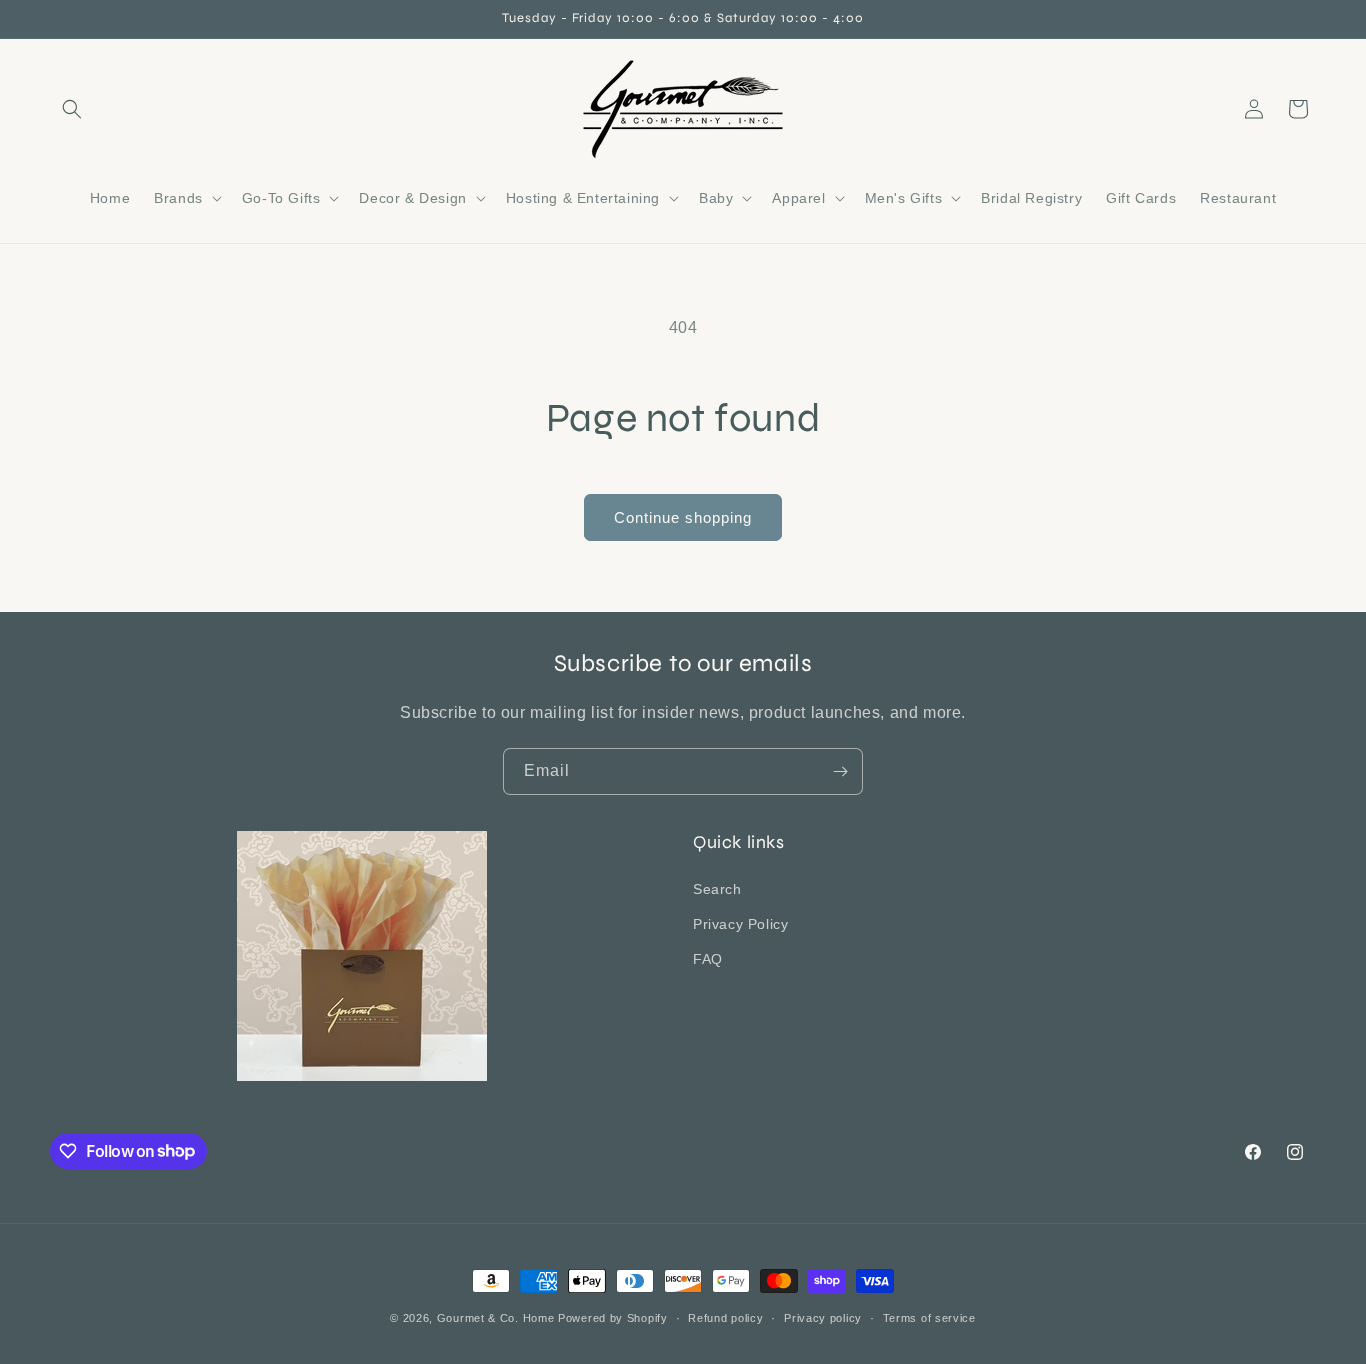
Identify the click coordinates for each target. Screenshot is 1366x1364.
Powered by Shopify (613, 1318)
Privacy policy (823, 1317)
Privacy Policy (740, 923)
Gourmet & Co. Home (496, 1318)
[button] (72, 109)
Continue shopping (683, 517)
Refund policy (725, 1317)
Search (717, 888)
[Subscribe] (840, 771)
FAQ (708, 958)
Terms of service (929, 1317)
